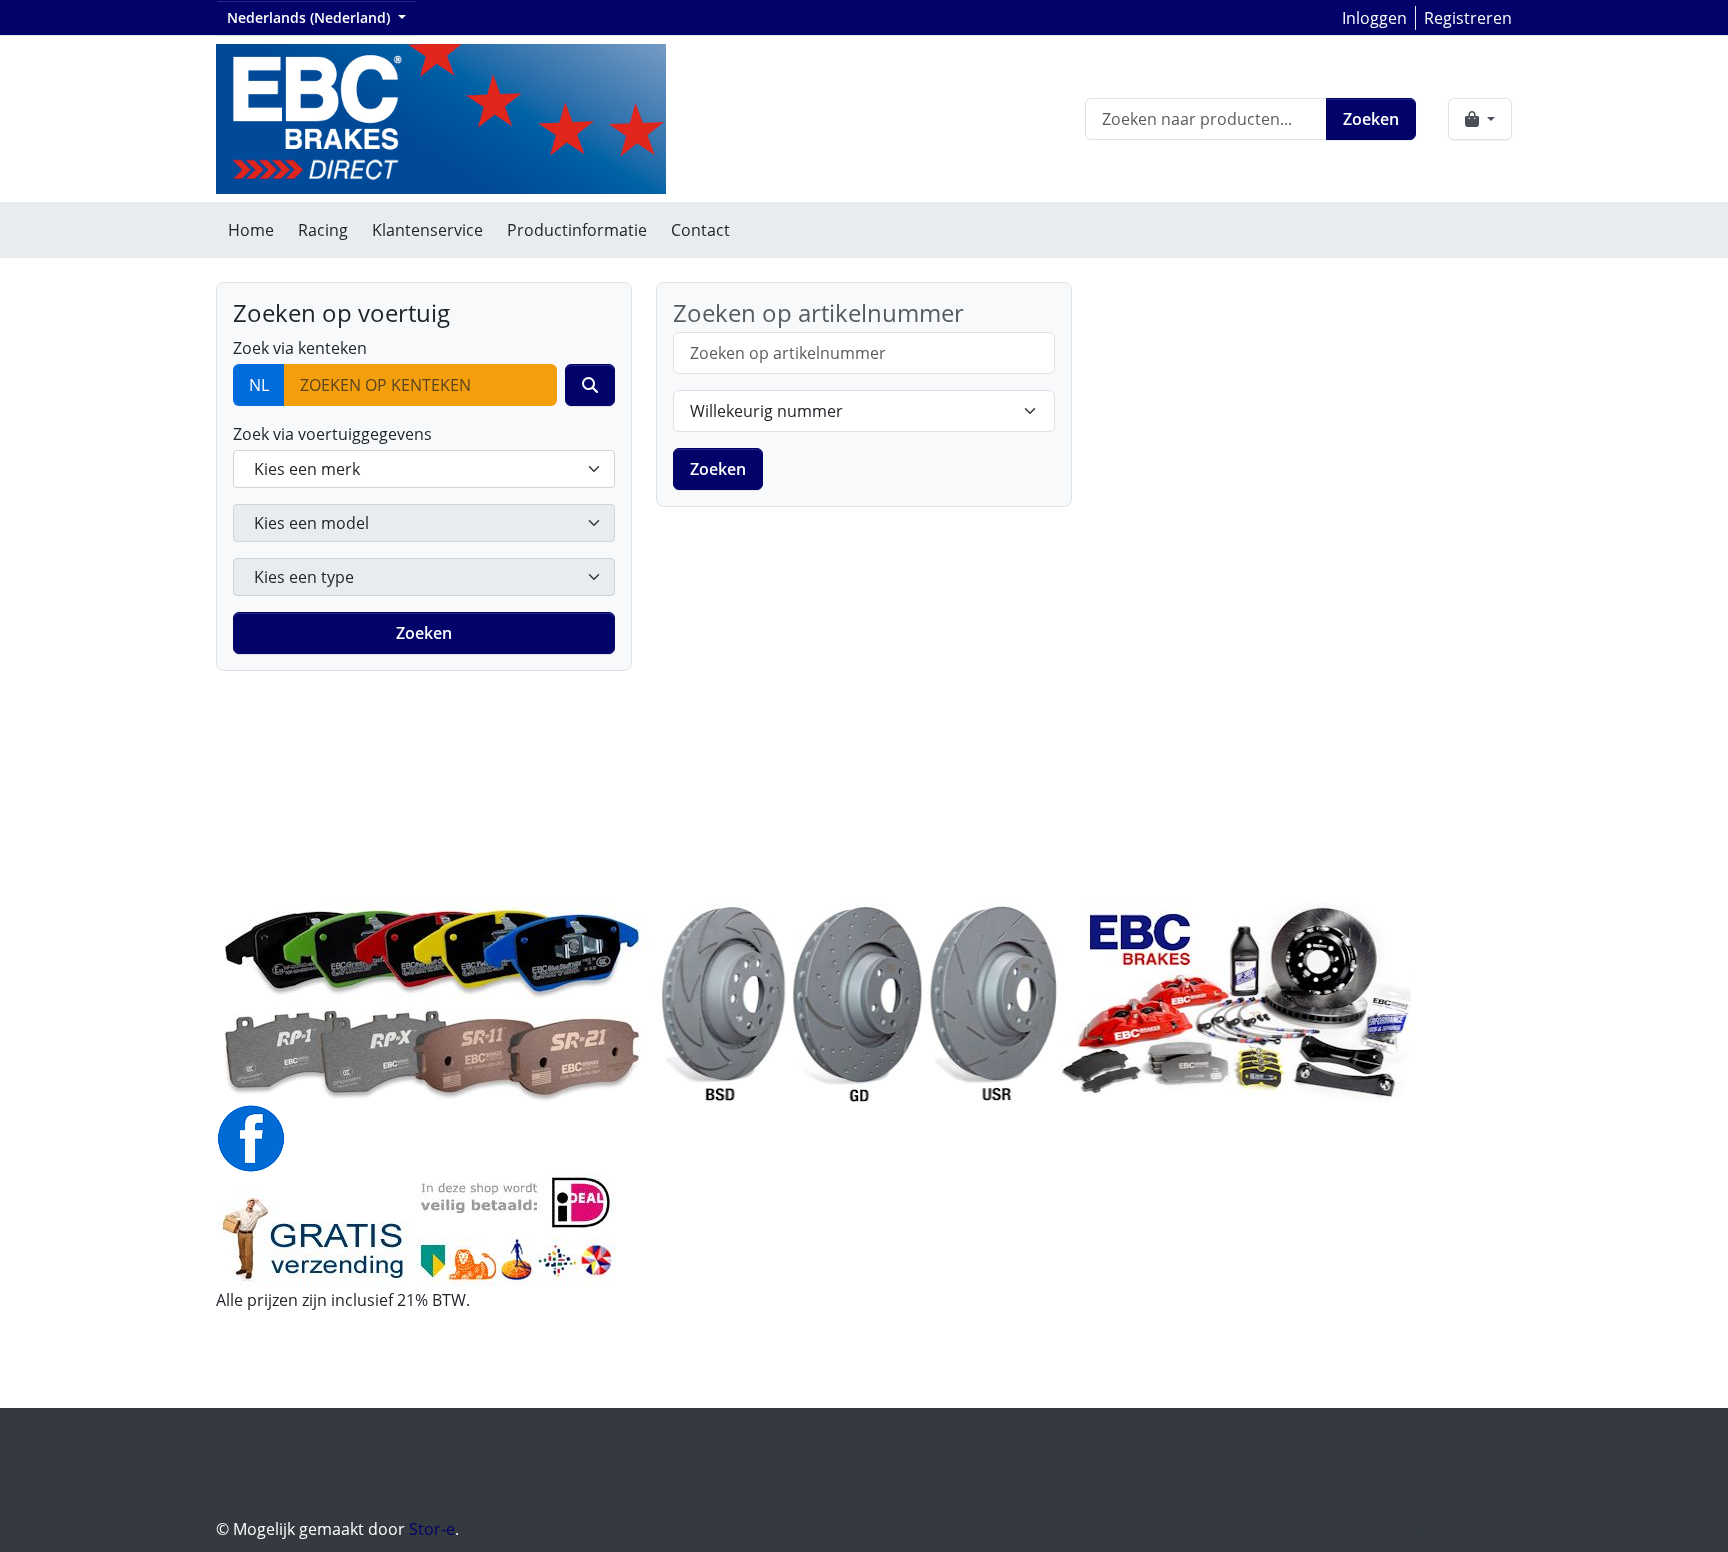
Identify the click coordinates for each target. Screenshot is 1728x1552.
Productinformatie (577, 230)
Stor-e (432, 1529)
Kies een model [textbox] (311, 523)
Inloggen (1374, 18)
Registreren (1468, 18)
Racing (323, 230)
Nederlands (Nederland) (310, 17)
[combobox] (424, 469)
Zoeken (1371, 119)
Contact (700, 230)
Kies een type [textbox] (304, 577)
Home (251, 230)
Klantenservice (427, 230)
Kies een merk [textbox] (307, 469)
